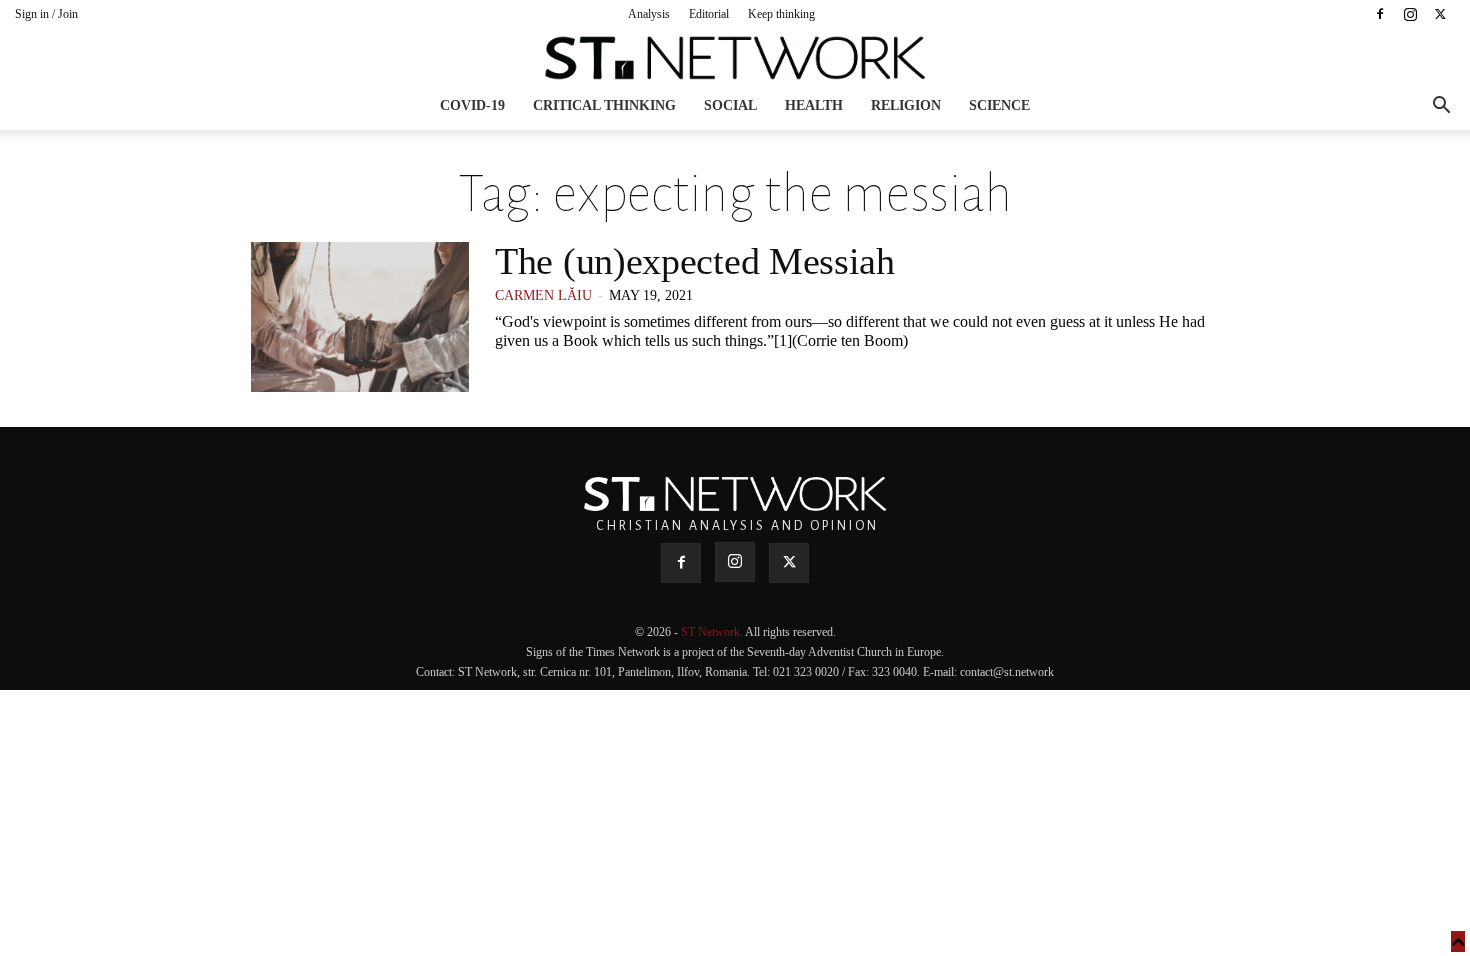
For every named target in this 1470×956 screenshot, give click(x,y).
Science (999, 105)
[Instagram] (1410, 14)
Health (814, 105)
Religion (906, 105)
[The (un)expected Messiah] (360, 317)
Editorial (709, 14)
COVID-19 (472, 105)
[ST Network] (735, 58)
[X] (1440, 14)
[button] (1441, 107)
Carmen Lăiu (543, 295)
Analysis (649, 14)
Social (730, 105)
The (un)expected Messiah (695, 261)
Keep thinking (781, 14)
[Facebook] (1380, 14)
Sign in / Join (46, 14)
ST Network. (713, 632)
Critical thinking (604, 105)
